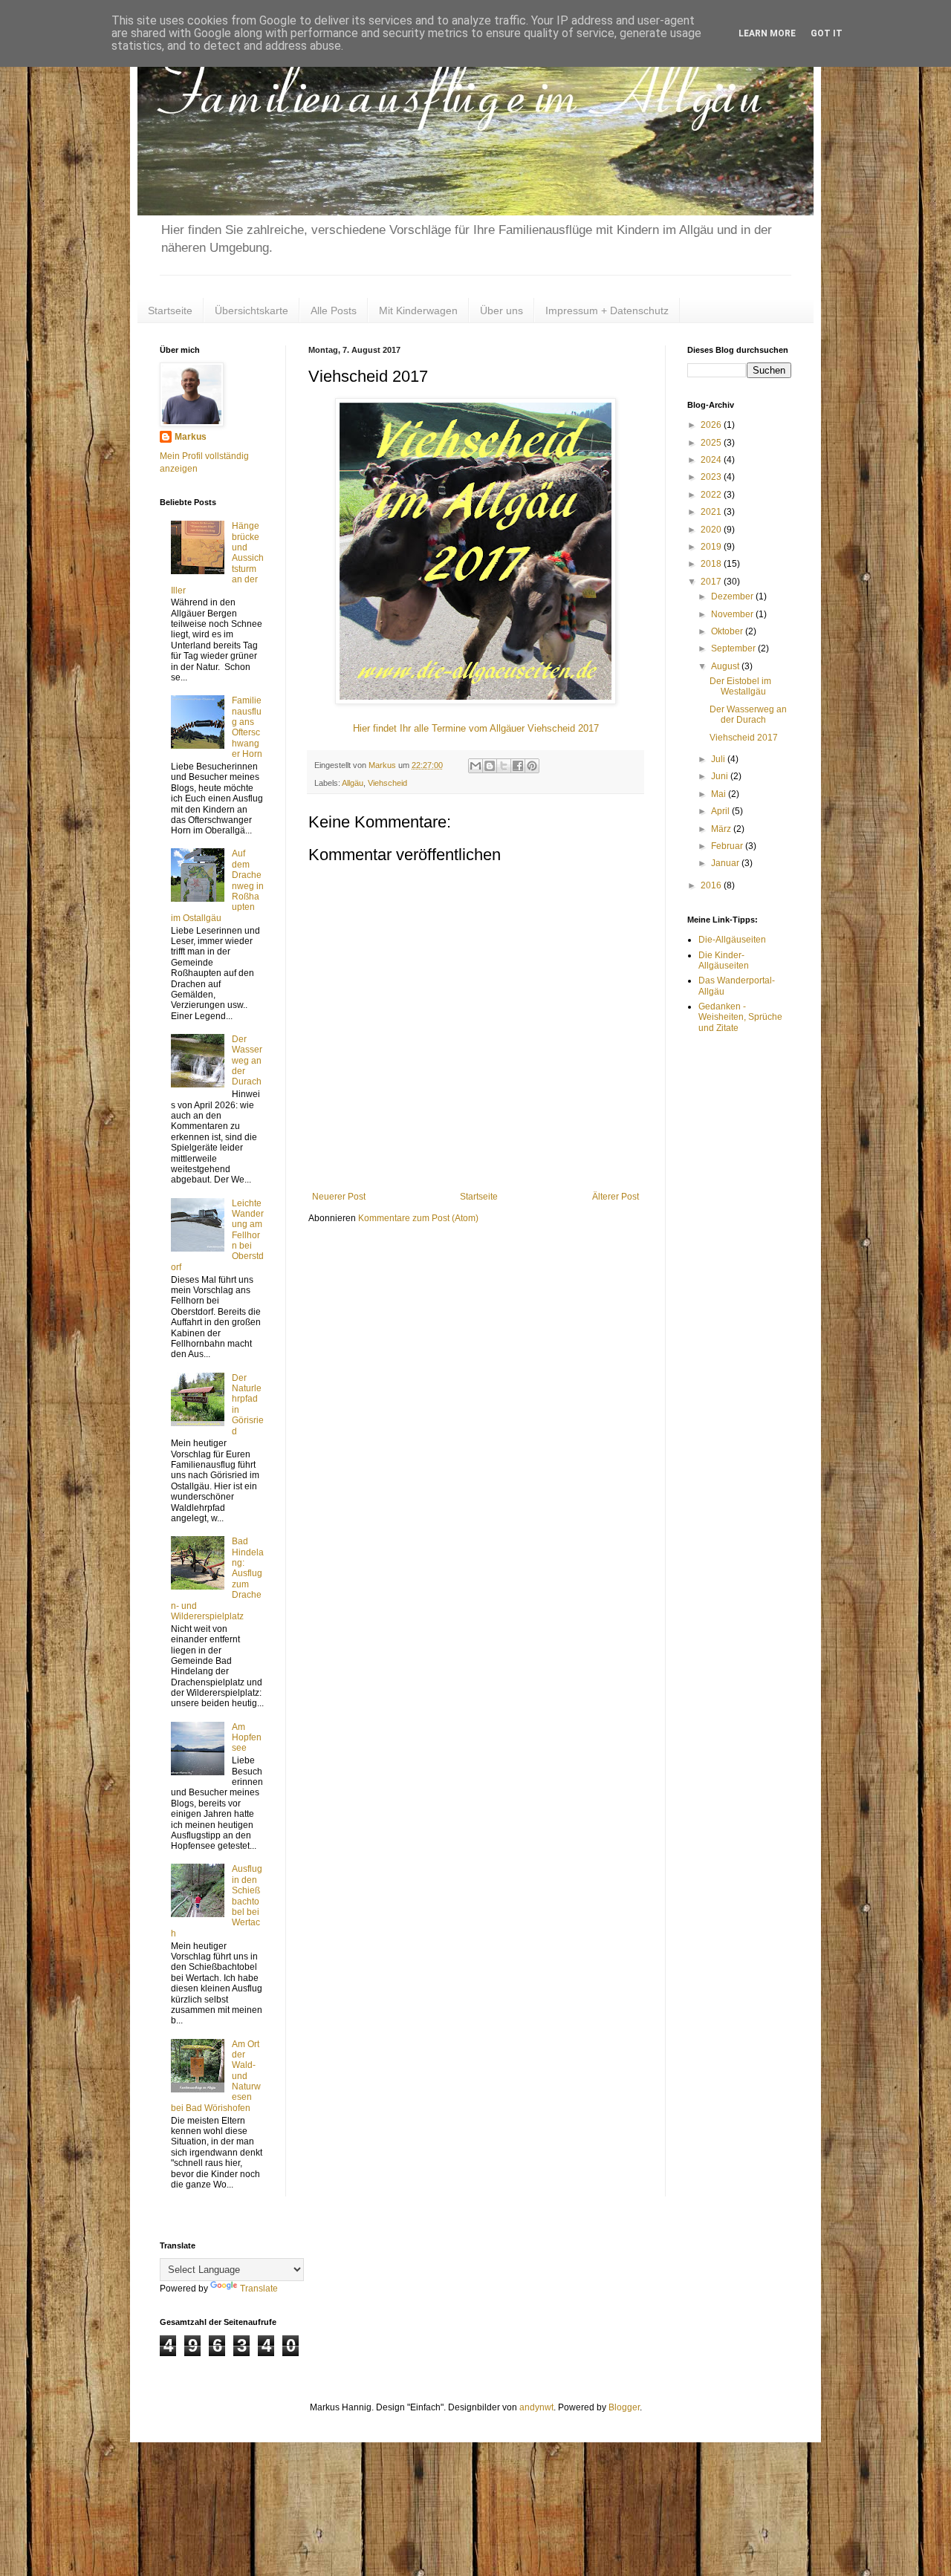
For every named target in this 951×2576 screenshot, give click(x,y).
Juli (719, 759)
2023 (712, 477)
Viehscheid (387, 783)
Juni (721, 776)
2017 (712, 582)
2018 (712, 564)
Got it (827, 33)
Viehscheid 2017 (744, 738)
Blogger (624, 2407)
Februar (728, 846)
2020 (712, 530)
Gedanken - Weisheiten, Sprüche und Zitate (740, 1017)
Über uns (502, 310)
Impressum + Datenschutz (607, 310)
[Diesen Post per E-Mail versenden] (475, 766)
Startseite (170, 310)
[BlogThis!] (490, 766)
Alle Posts (334, 310)
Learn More (767, 33)
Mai (720, 794)
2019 (712, 547)
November (733, 614)
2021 (712, 512)
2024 (712, 460)
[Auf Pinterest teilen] (532, 766)
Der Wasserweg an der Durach (247, 1061)
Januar (726, 863)
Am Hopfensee (247, 1738)
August (726, 666)
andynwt (536, 2407)
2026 (712, 425)
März (722, 829)
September (734, 648)
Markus (191, 437)
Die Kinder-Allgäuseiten (724, 960)
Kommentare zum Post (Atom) (418, 1218)
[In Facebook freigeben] (518, 766)
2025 (712, 443)
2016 (712, 885)
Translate (259, 2289)
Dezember (733, 596)
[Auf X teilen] (504, 766)
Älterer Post (616, 1197)
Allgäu (353, 783)
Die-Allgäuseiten (732, 940)
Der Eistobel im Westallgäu (740, 686)
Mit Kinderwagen (418, 310)
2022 (712, 495)
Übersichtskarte (251, 310)
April (721, 811)
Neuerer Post (339, 1197)
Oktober (728, 631)
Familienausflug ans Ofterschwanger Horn (247, 727)
